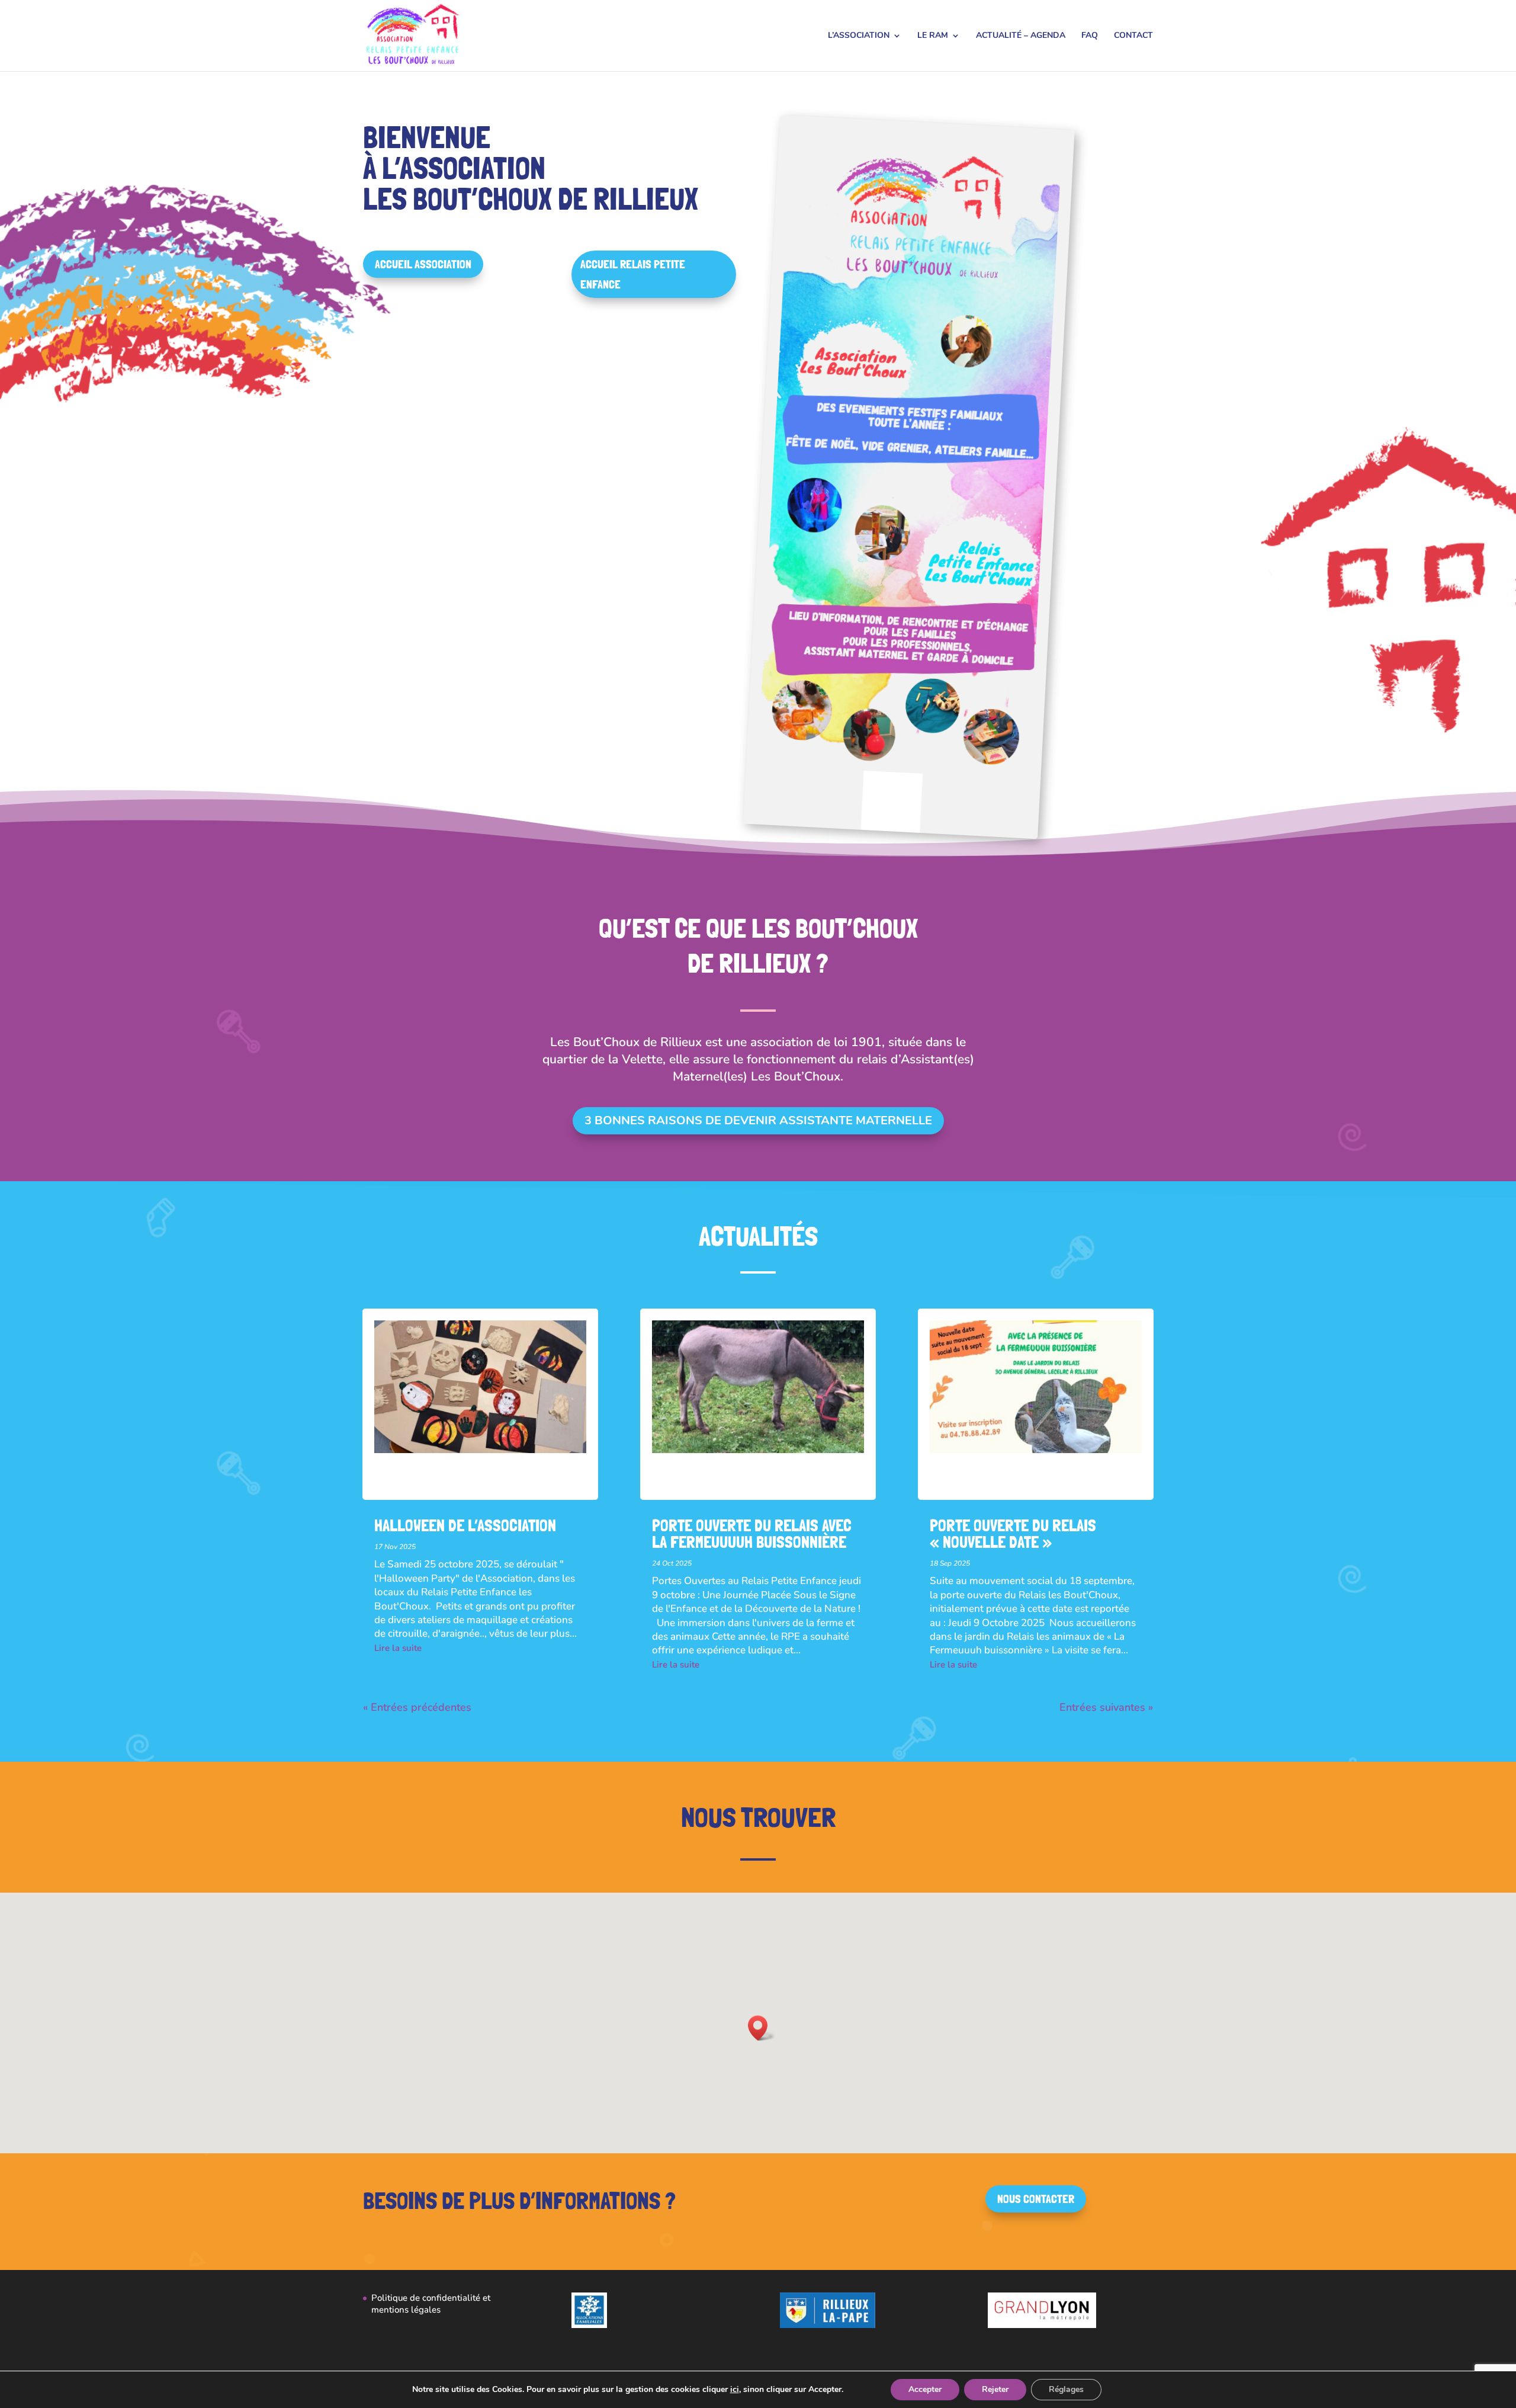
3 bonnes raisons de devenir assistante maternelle (758, 1120)
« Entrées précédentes (417, 1707)
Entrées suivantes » (1106, 1707)
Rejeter (995, 2389)
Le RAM (933, 36)
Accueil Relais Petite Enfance (633, 274)
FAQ (1090, 36)
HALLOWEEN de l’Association (465, 1526)
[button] (762, 2028)
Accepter (925, 2389)
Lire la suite (398, 1648)
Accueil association (423, 264)
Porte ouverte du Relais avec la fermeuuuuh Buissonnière (752, 1534)
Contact (1133, 36)
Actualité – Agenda (1021, 36)
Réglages (1066, 2389)
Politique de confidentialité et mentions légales (431, 2304)
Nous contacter (1036, 2199)
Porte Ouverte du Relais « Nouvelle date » (1013, 1534)
